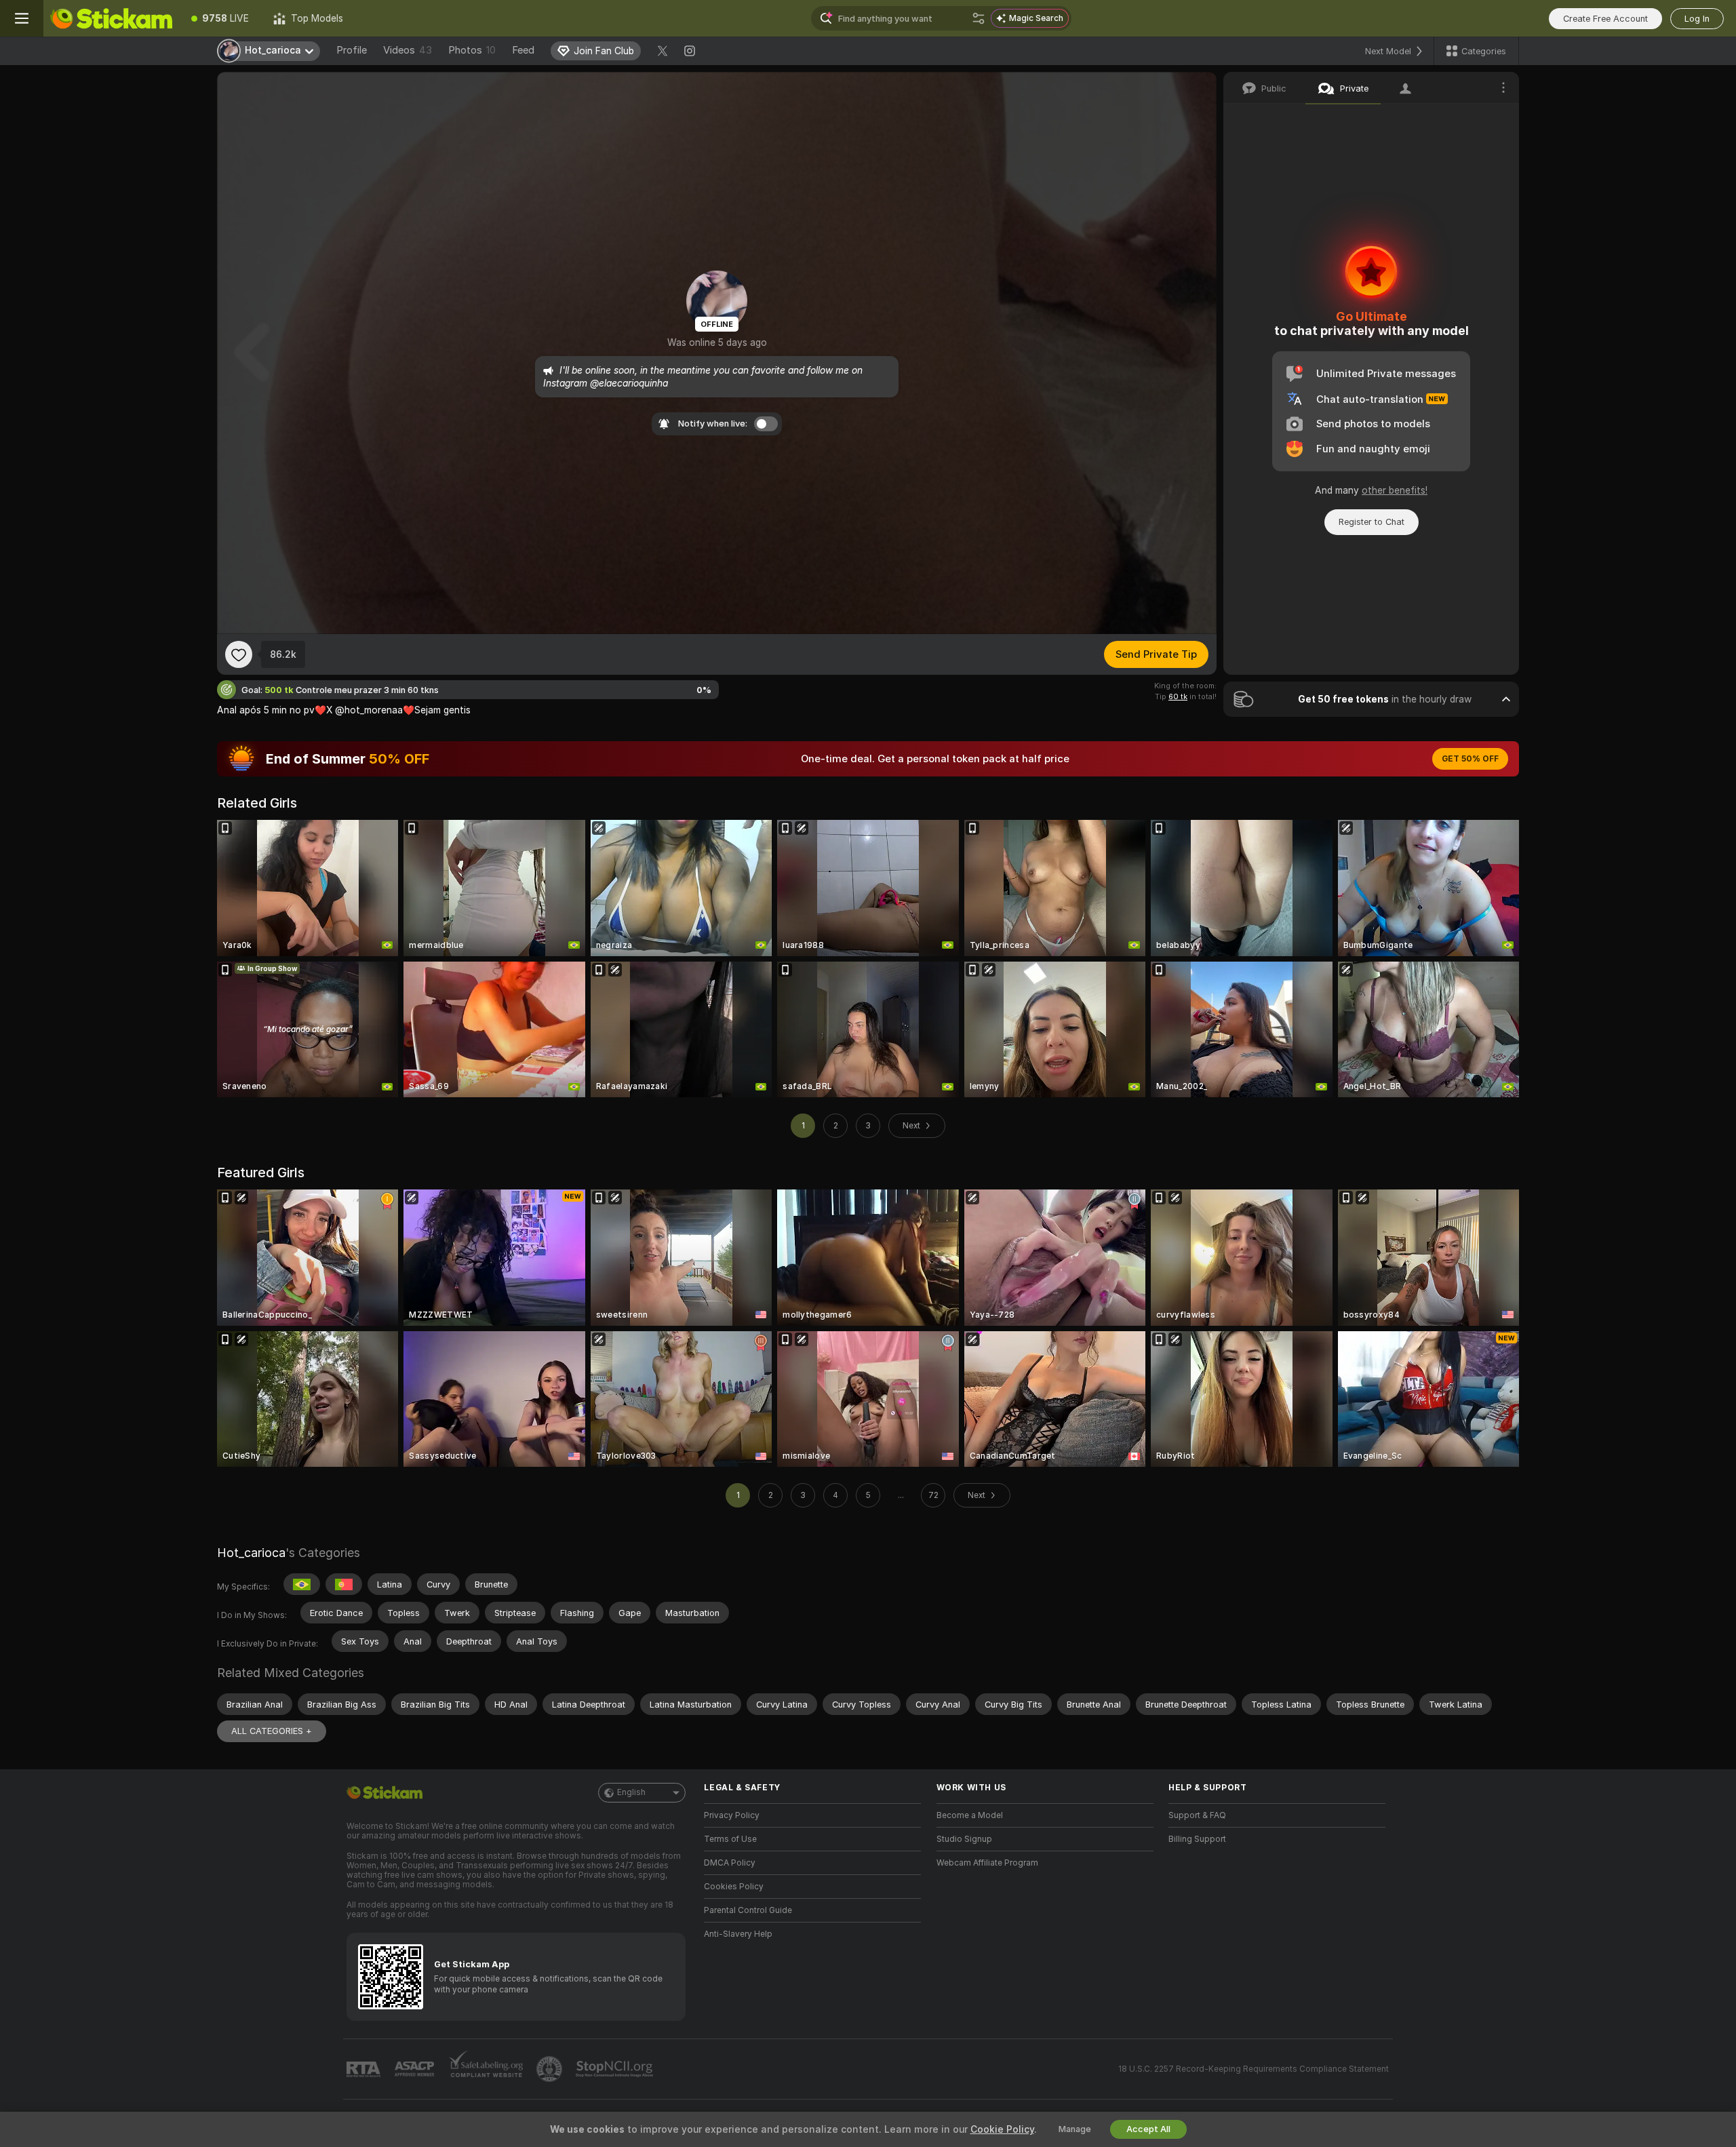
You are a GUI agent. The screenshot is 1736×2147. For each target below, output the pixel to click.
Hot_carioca (251, 1553)
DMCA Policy (730, 1863)
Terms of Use (730, 1839)
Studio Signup (964, 1839)
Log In (1697, 19)
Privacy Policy (732, 1815)
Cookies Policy (734, 1887)
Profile (352, 50)
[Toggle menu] (22, 18)
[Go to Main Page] (111, 18)
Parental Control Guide (748, 1910)
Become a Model (970, 1815)
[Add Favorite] (239, 654)
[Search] (979, 18)
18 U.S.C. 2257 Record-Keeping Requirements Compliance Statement (1254, 2069)
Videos (408, 50)
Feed (523, 50)
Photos (472, 50)
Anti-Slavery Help (738, 1934)
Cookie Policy (1002, 2129)
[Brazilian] (302, 1584)
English (631, 1792)
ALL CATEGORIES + (272, 1731)
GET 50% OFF (1470, 759)
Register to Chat (1372, 522)
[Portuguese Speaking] (344, 1584)
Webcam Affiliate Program (987, 1863)
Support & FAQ (1197, 1815)
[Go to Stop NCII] (616, 2069)
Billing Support (1197, 1839)
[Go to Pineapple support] (551, 2069)
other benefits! (1395, 490)
